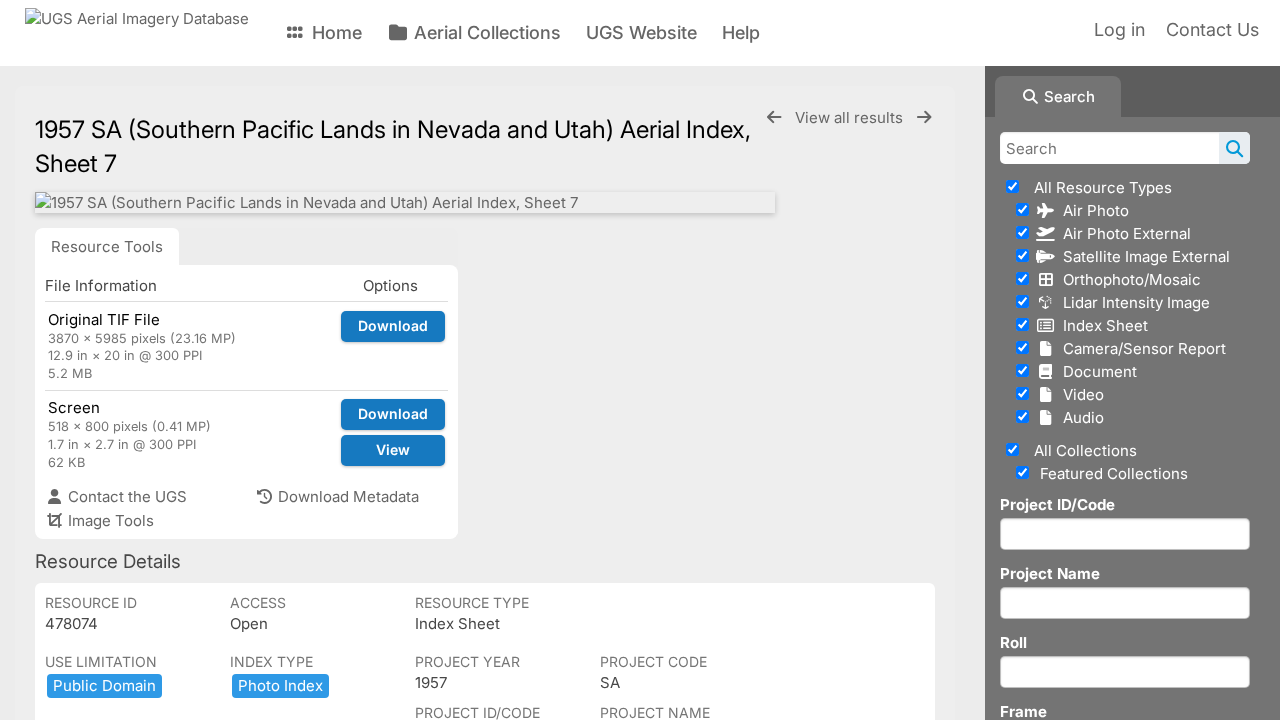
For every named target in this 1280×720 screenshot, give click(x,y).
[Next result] (924, 117)
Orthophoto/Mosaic (1128, 279)
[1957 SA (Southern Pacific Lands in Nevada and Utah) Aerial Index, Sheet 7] (405, 202)
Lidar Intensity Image (1132, 302)
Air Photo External (1123, 233)
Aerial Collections (485, 32)
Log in (1119, 29)
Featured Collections (1112, 473)
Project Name (1050, 573)
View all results (851, 117)
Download (393, 325)
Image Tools (109, 520)
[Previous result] (774, 117)
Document (1096, 371)
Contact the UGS (125, 496)
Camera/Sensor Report (1140, 348)
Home (334, 32)
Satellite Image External (1142, 256)
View (393, 449)
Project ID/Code (1057, 504)
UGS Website (641, 32)
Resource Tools (107, 246)
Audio (1079, 417)
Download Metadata (346, 496)
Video (1079, 394)
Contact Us (1212, 29)
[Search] (1234, 148)
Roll (1013, 642)
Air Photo (1092, 210)
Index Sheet (1101, 325)
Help (741, 32)
